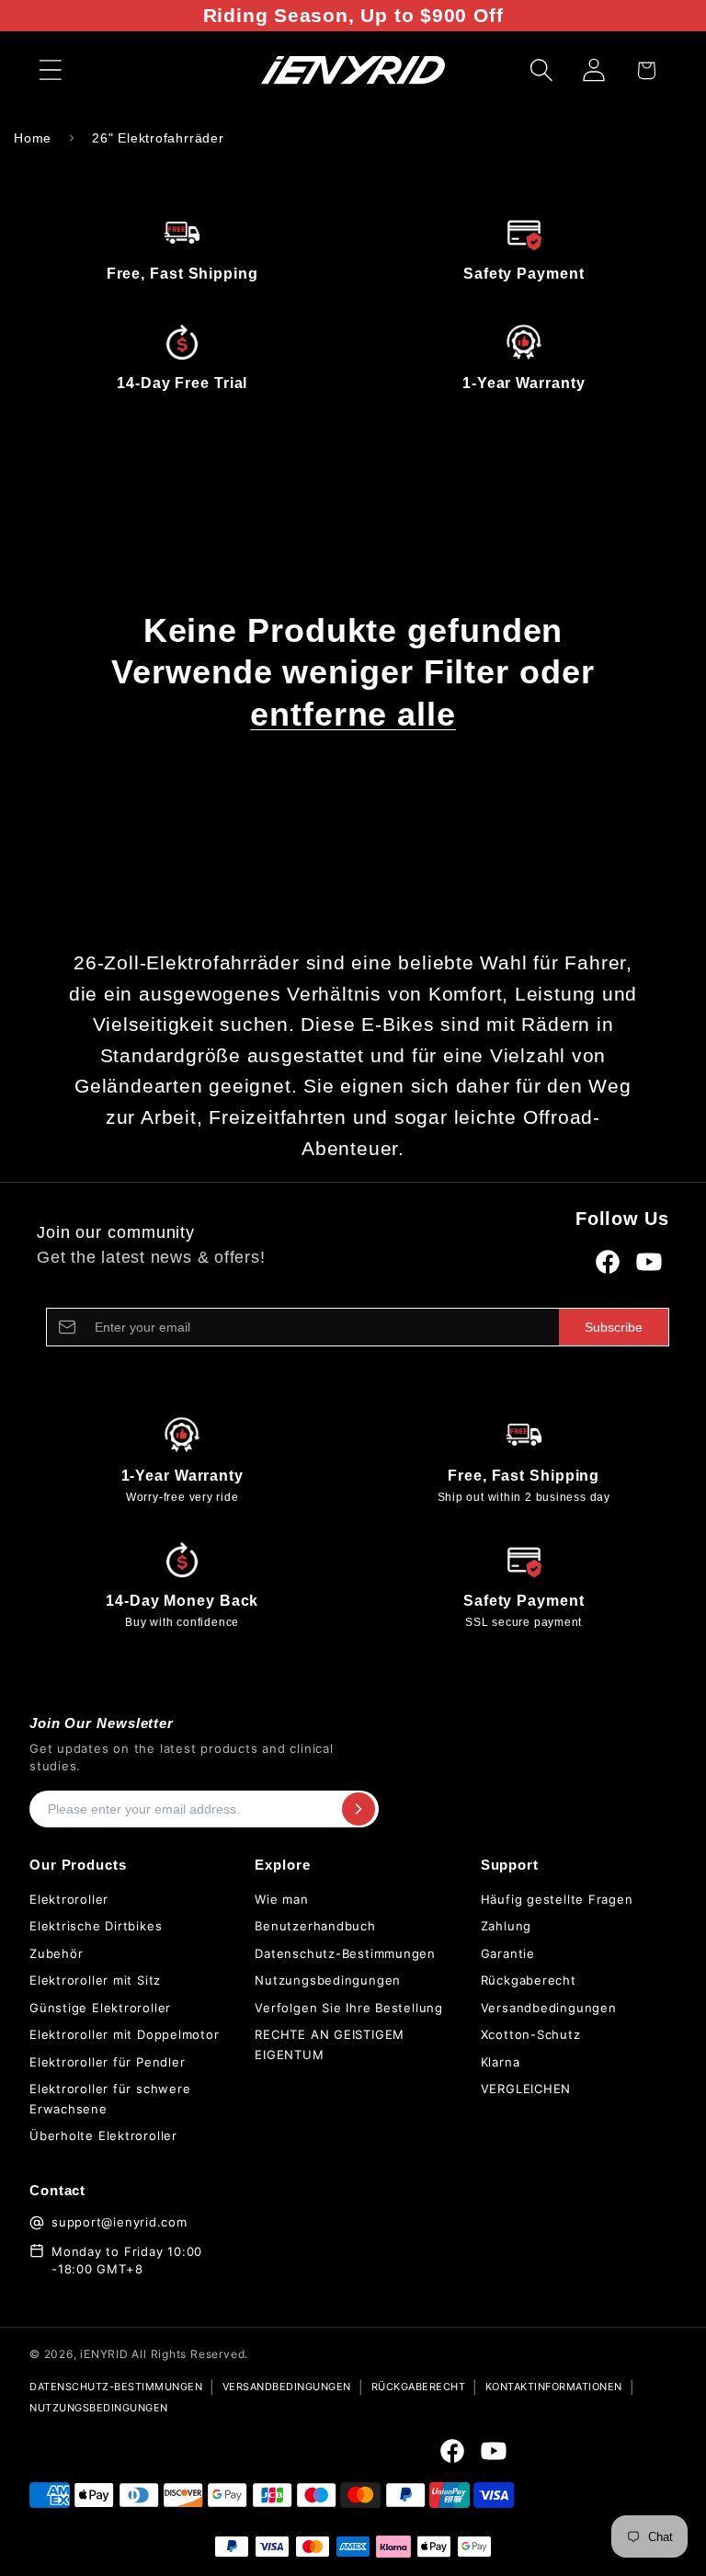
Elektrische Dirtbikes (96, 1926)
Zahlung (506, 1926)
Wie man (281, 1899)
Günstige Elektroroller (100, 2008)
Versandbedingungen (549, 2008)
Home (33, 138)
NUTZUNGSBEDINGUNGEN (99, 2408)
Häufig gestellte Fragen (557, 1899)
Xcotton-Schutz (531, 2034)
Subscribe (614, 1327)
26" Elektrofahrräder (158, 138)
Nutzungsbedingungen (328, 1980)
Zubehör (56, 1953)
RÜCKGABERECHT (419, 2387)
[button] (50, 70)
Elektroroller (69, 1899)
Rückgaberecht (529, 1980)
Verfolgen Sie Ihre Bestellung (349, 2008)
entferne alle (353, 714)
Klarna (501, 2062)
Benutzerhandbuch (315, 1926)
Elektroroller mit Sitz (95, 1980)
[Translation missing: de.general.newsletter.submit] (359, 1809)
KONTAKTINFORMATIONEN (554, 2387)
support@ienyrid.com (120, 2222)
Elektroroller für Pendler (108, 2062)
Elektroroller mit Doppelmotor (125, 2034)
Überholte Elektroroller (103, 2135)
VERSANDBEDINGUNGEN (287, 2387)
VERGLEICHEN (526, 2089)
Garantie (508, 1953)
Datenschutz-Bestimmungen (345, 1953)
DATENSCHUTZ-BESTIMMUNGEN (116, 2387)
